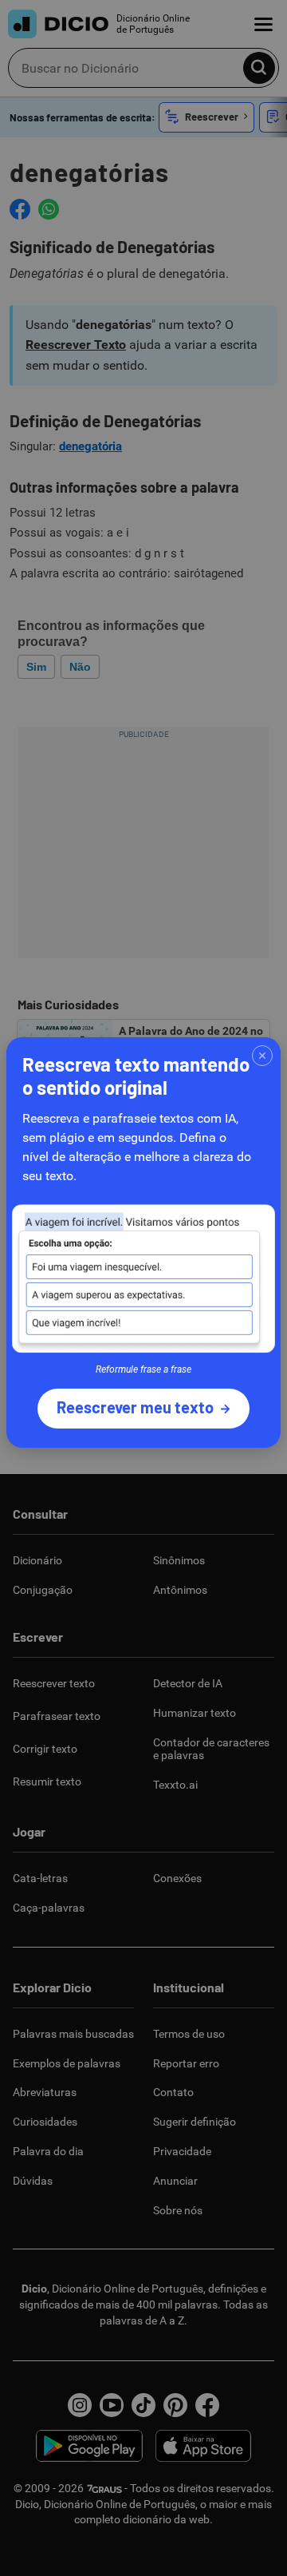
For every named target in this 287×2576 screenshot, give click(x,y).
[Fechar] (262, 1056)
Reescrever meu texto (135, 1407)
